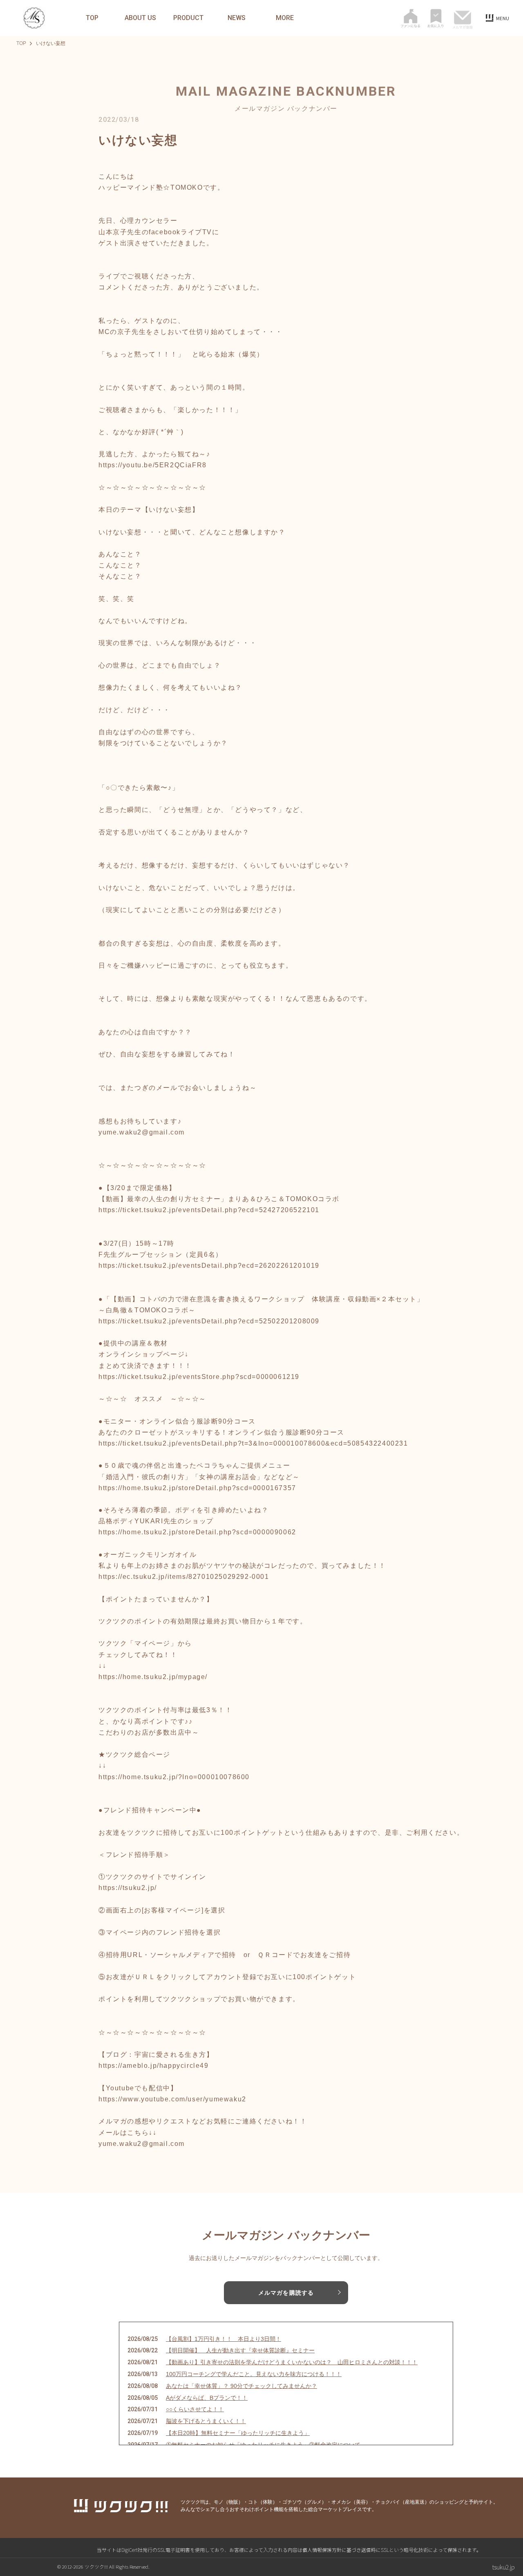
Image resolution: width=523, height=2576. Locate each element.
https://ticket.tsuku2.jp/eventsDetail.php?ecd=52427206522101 (209, 1210)
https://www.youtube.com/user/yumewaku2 (172, 2099)
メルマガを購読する (286, 2293)
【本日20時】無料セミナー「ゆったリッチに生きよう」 (238, 2433)
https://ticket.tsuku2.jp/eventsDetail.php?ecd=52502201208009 (209, 1321)
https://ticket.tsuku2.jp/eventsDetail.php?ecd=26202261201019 (209, 1266)
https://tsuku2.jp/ (128, 1888)
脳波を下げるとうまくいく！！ (206, 2421)
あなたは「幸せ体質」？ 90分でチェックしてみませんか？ (241, 2386)
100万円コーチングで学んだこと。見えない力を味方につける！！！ (254, 2374)
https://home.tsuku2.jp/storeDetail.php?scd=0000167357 (197, 1488)
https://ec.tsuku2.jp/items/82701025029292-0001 (184, 1577)
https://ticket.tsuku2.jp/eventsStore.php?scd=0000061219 (199, 1377)
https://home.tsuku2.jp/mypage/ (153, 1677)
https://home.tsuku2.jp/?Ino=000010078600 (174, 1777)
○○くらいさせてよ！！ (195, 2409)
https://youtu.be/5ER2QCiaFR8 (153, 465)
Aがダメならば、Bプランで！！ (207, 2398)
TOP (92, 18)
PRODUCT (188, 18)
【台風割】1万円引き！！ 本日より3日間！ (224, 2339)
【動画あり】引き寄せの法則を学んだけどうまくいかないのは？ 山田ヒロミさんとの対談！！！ (292, 2362)
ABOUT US (140, 18)
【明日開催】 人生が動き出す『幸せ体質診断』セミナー (240, 2350)
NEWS (237, 18)
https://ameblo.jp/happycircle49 (154, 2066)
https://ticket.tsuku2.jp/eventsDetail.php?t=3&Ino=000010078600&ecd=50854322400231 (253, 1443)
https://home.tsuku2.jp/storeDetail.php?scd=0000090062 (197, 1532)
